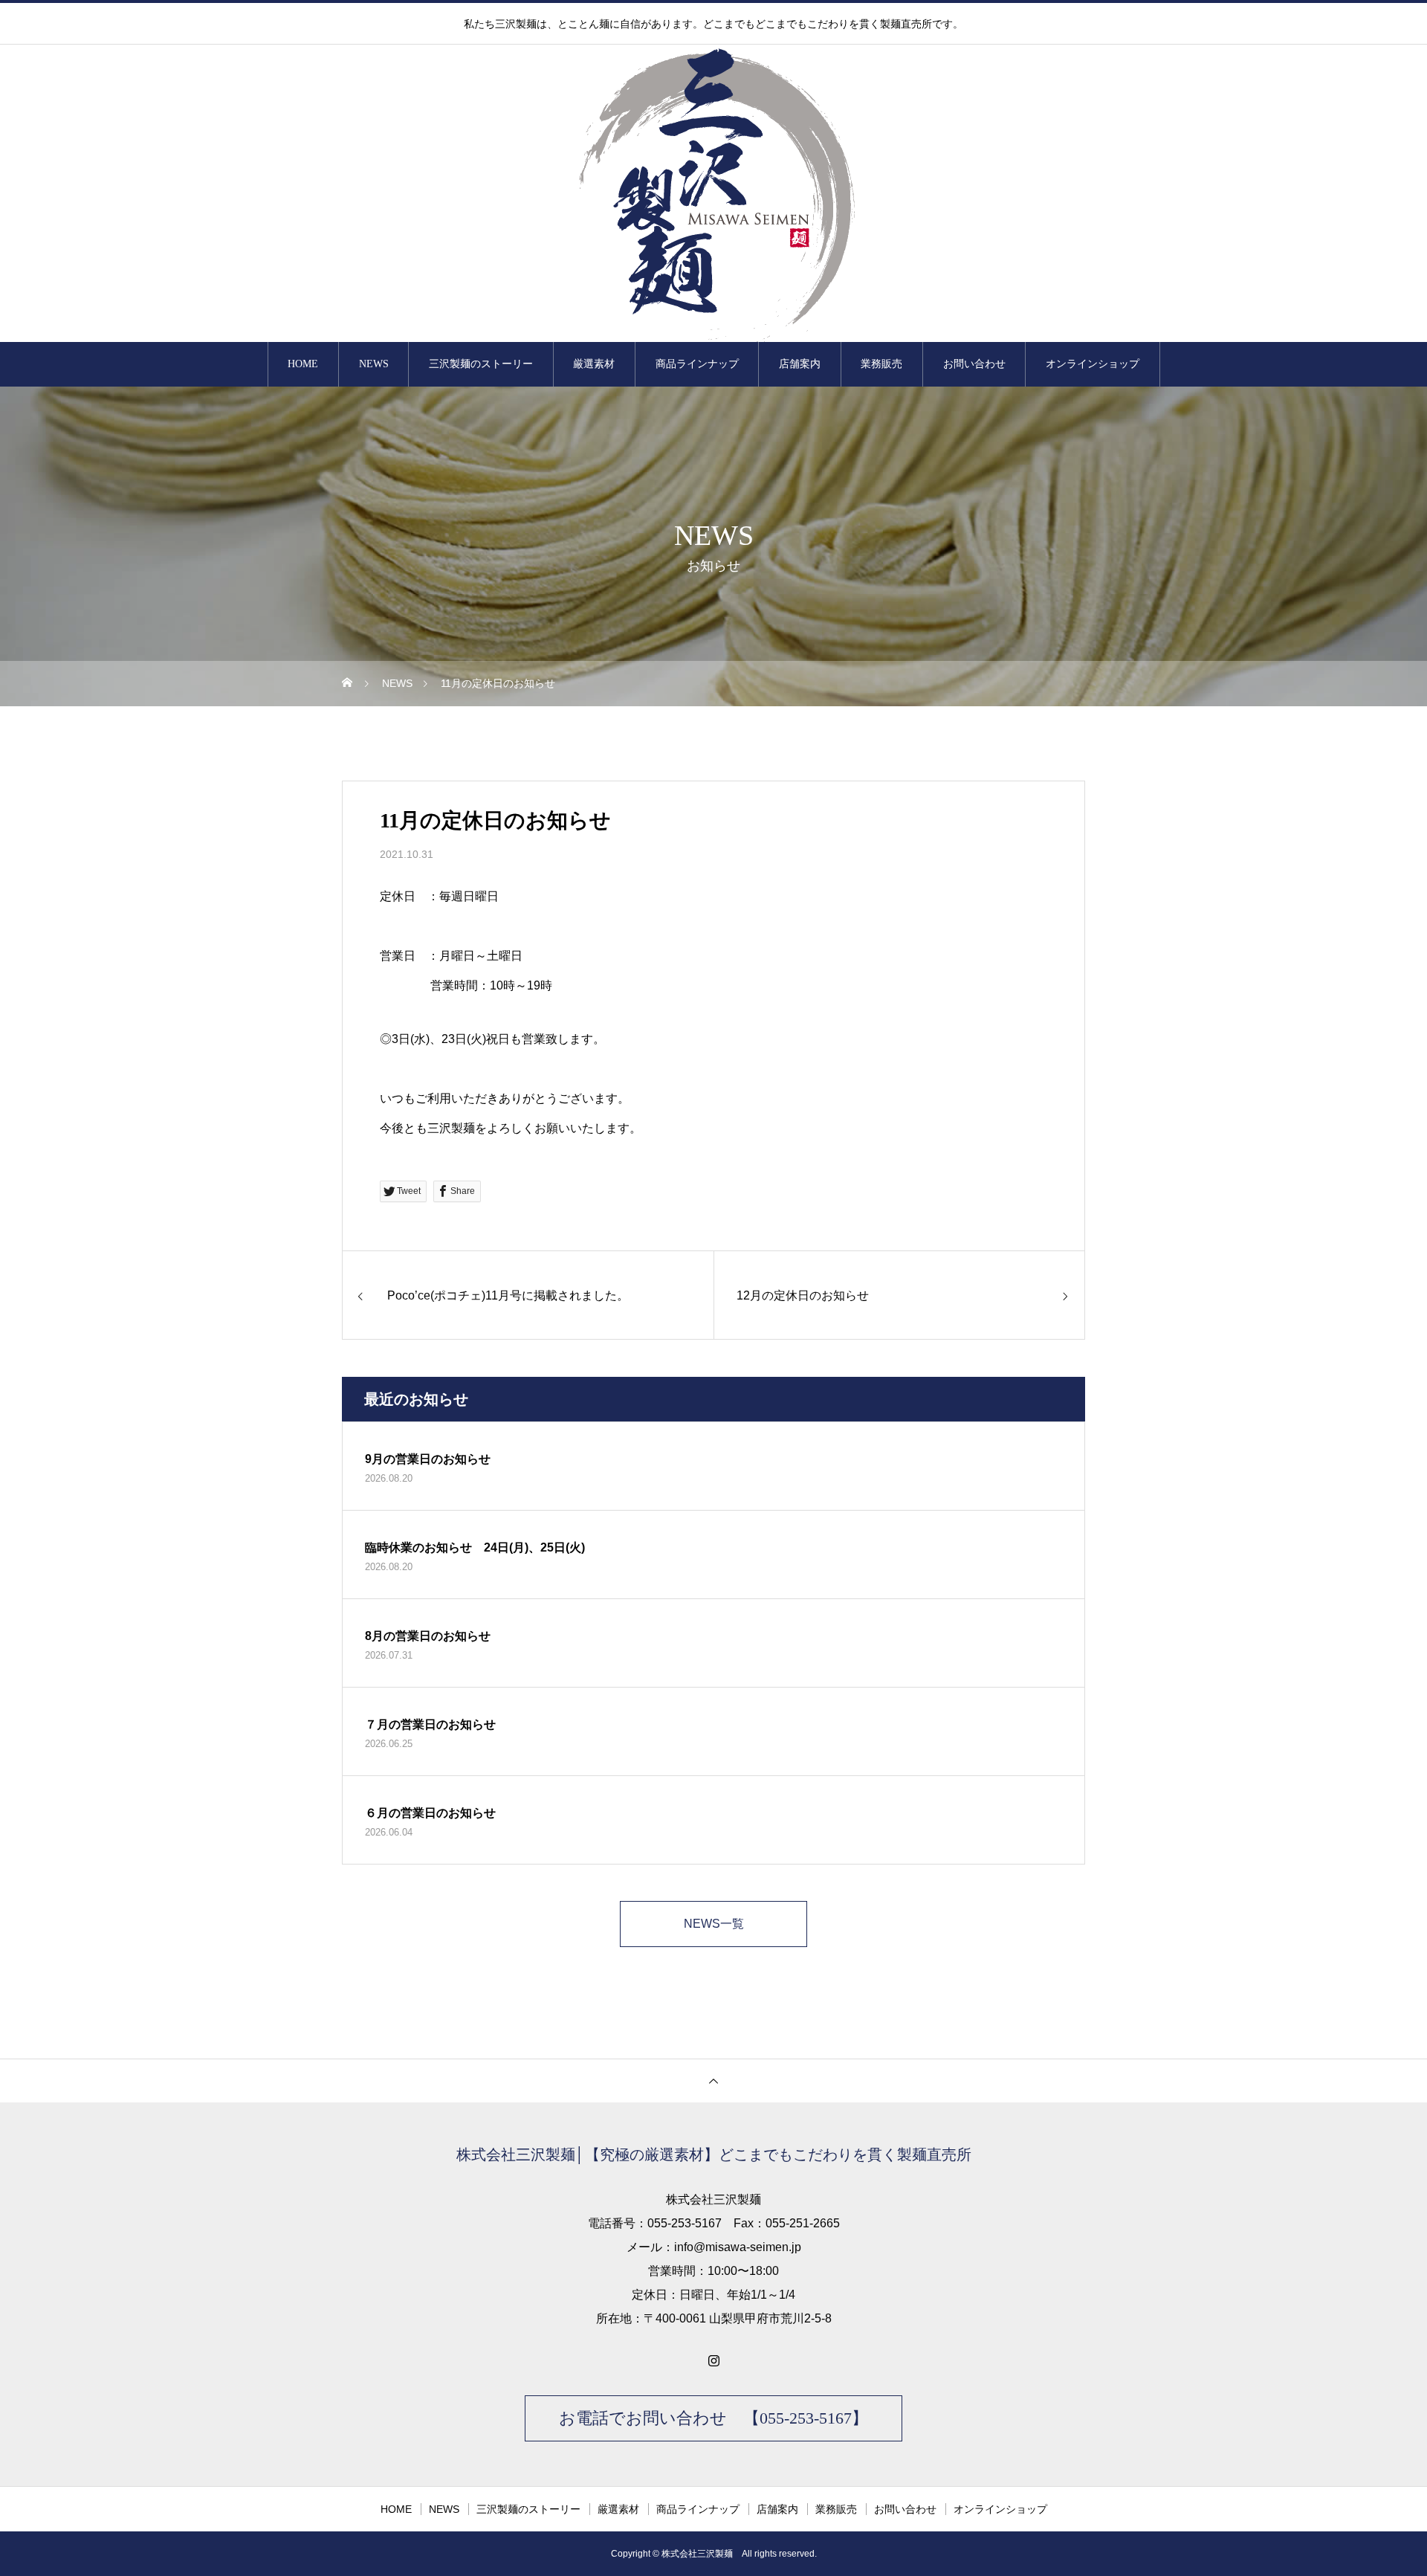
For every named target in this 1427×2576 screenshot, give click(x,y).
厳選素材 (594, 364)
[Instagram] (713, 2360)
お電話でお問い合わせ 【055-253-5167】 (713, 2418)
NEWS (374, 364)
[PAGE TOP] (713, 2081)
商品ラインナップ (697, 364)
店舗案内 (800, 364)
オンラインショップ (1093, 364)
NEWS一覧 (714, 1924)
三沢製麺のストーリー (481, 364)
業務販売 (881, 364)
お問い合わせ (974, 364)
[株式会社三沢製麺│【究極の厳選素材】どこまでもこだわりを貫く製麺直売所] (713, 193)
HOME (303, 364)
